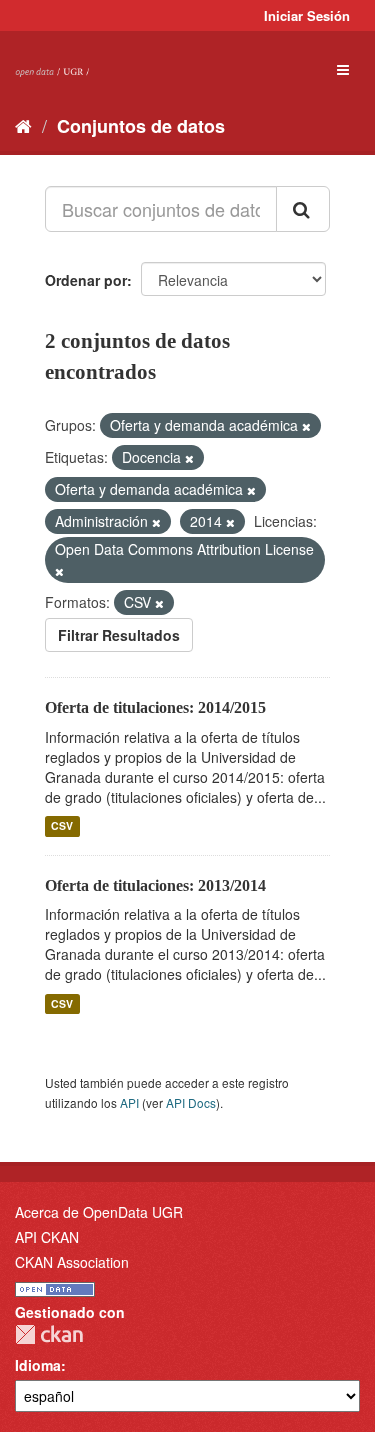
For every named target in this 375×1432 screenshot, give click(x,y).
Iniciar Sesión (307, 15)
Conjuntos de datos (141, 126)
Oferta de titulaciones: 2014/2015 (155, 707)
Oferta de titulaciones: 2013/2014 (155, 885)
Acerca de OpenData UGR (99, 1212)
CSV (62, 826)
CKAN (49, 1334)
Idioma (38, 1365)
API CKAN (47, 1237)
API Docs (191, 1102)
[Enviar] (303, 209)
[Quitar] (306, 426)
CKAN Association (72, 1262)
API (129, 1102)
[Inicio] (23, 125)
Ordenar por (86, 280)
